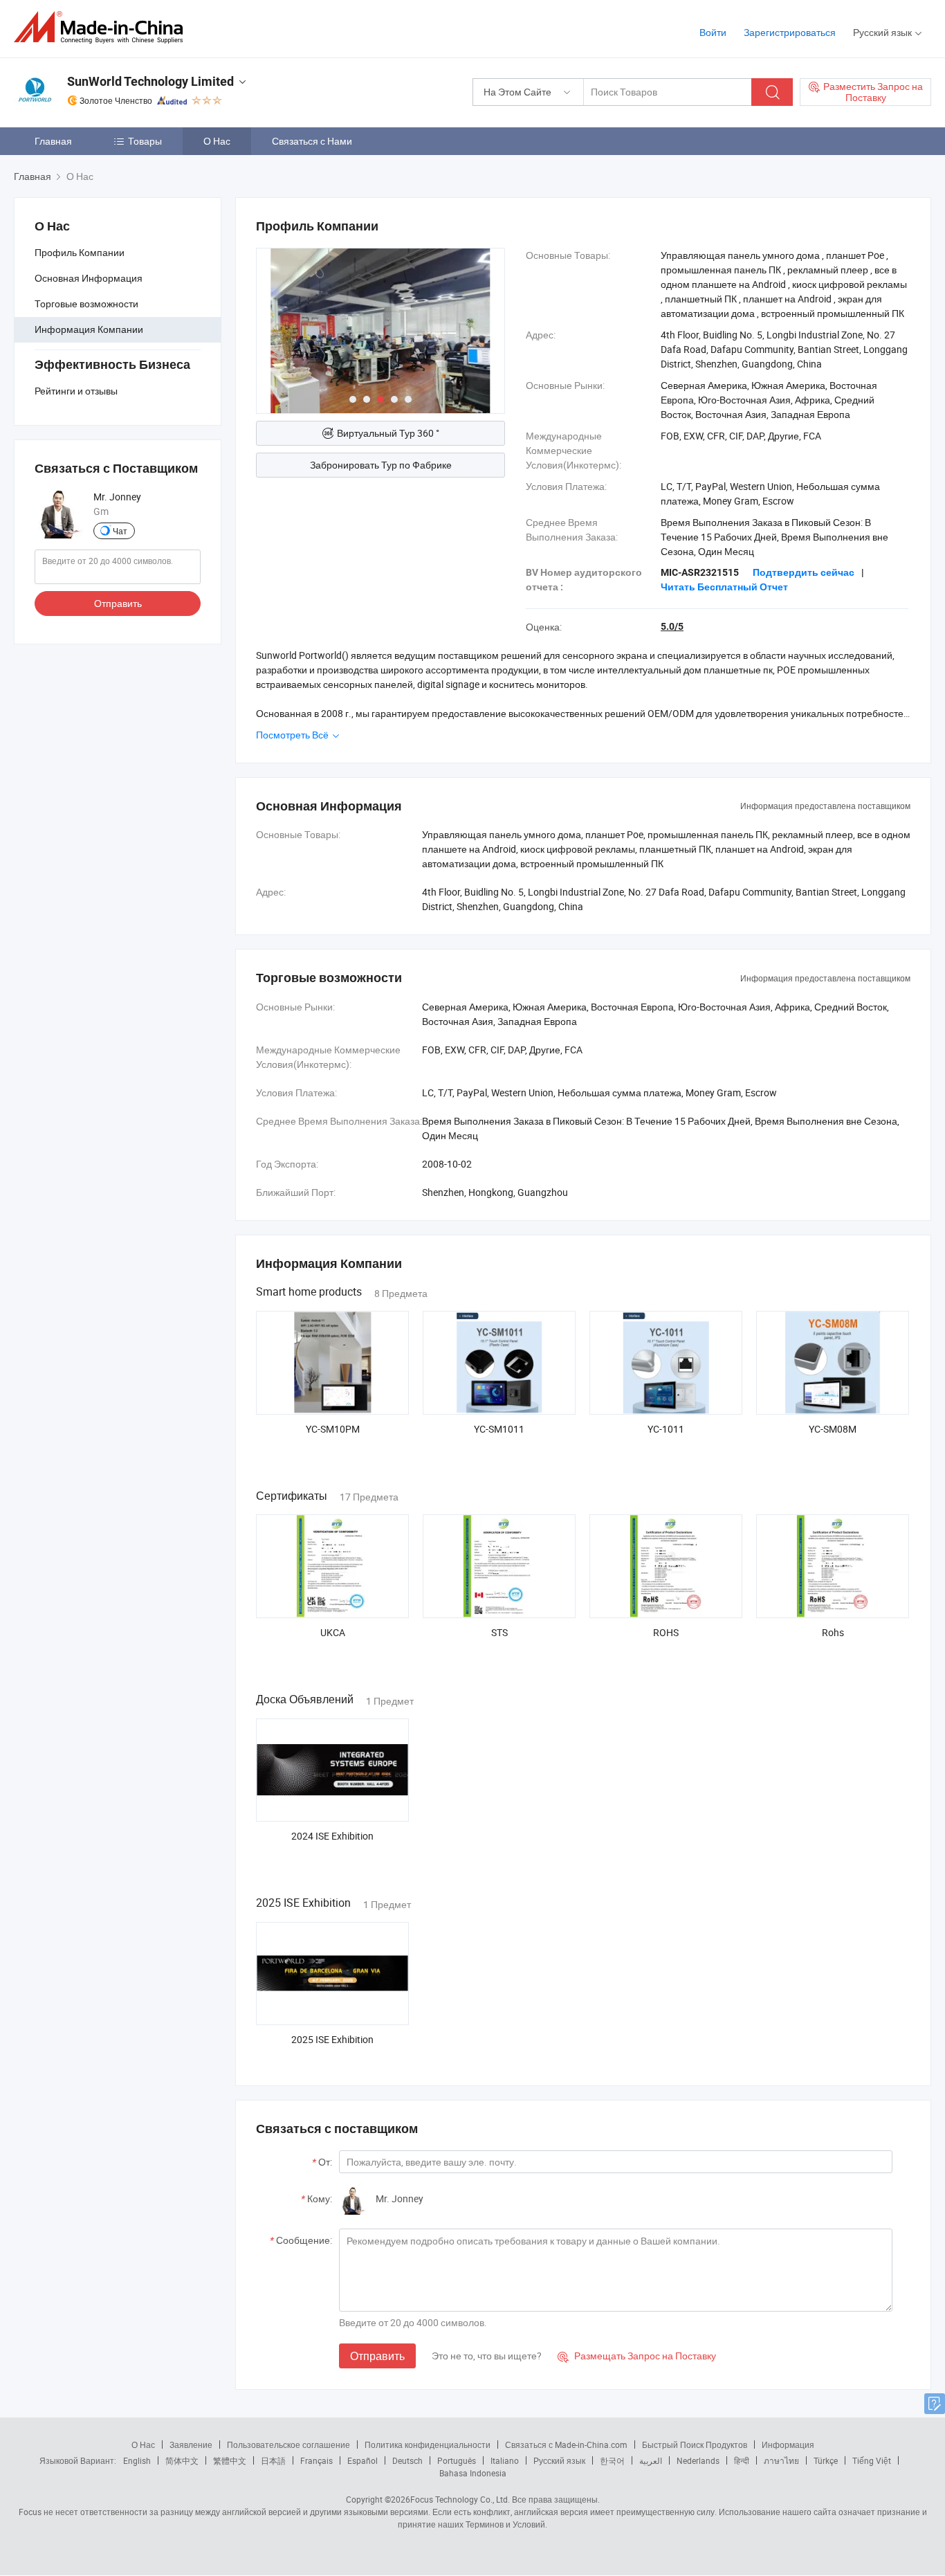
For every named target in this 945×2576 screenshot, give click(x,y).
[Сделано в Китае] (103, 27)
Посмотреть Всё (293, 735)
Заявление (191, 2445)
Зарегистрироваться (790, 32)
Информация (788, 2445)
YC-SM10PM (333, 1429)
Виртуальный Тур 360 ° (388, 433)
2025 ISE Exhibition (332, 2039)
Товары (145, 141)
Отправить (118, 603)
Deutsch (407, 2460)
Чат (120, 531)
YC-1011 (666, 1429)
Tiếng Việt (872, 2460)
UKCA (333, 1632)
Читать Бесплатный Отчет (724, 587)
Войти (713, 32)
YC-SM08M (833, 1429)
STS (499, 1632)
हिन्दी (742, 2460)
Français (316, 2460)
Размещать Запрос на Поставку (637, 2356)
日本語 (273, 2460)
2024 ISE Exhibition (332, 1836)
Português (457, 2460)
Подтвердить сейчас (804, 572)
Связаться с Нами (312, 141)
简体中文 (182, 2460)
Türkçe (826, 2460)
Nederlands (698, 2460)
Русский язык (559, 2460)
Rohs (833, 1632)
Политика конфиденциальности (428, 2445)
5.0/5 (672, 626)
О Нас (217, 141)
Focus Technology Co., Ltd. (460, 2499)
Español (363, 2460)
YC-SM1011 (499, 1429)
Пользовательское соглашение (288, 2445)
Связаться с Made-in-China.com (566, 2445)
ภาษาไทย (781, 2460)
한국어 (612, 2460)
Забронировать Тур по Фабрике (381, 465)
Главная (53, 141)
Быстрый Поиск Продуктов (695, 2445)
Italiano (505, 2460)
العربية (651, 2460)
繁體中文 (230, 2460)
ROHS (666, 1632)
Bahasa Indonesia (473, 2473)
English (137, 2460)
